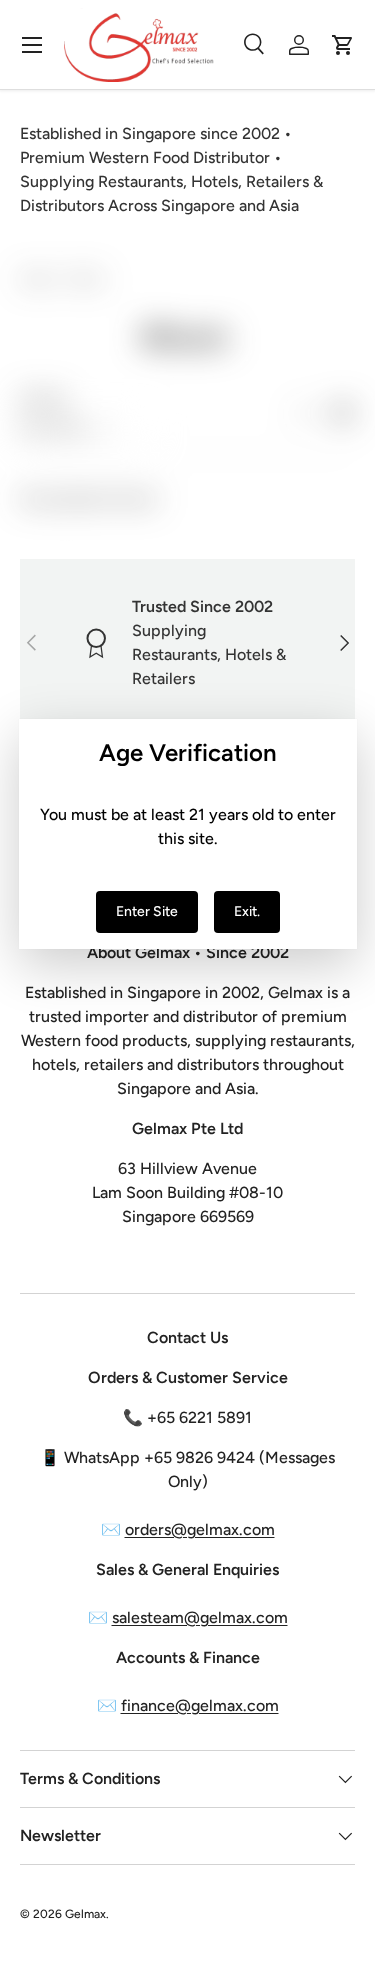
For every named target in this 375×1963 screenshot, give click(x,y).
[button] (343, 45)
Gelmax (85, 1914)
